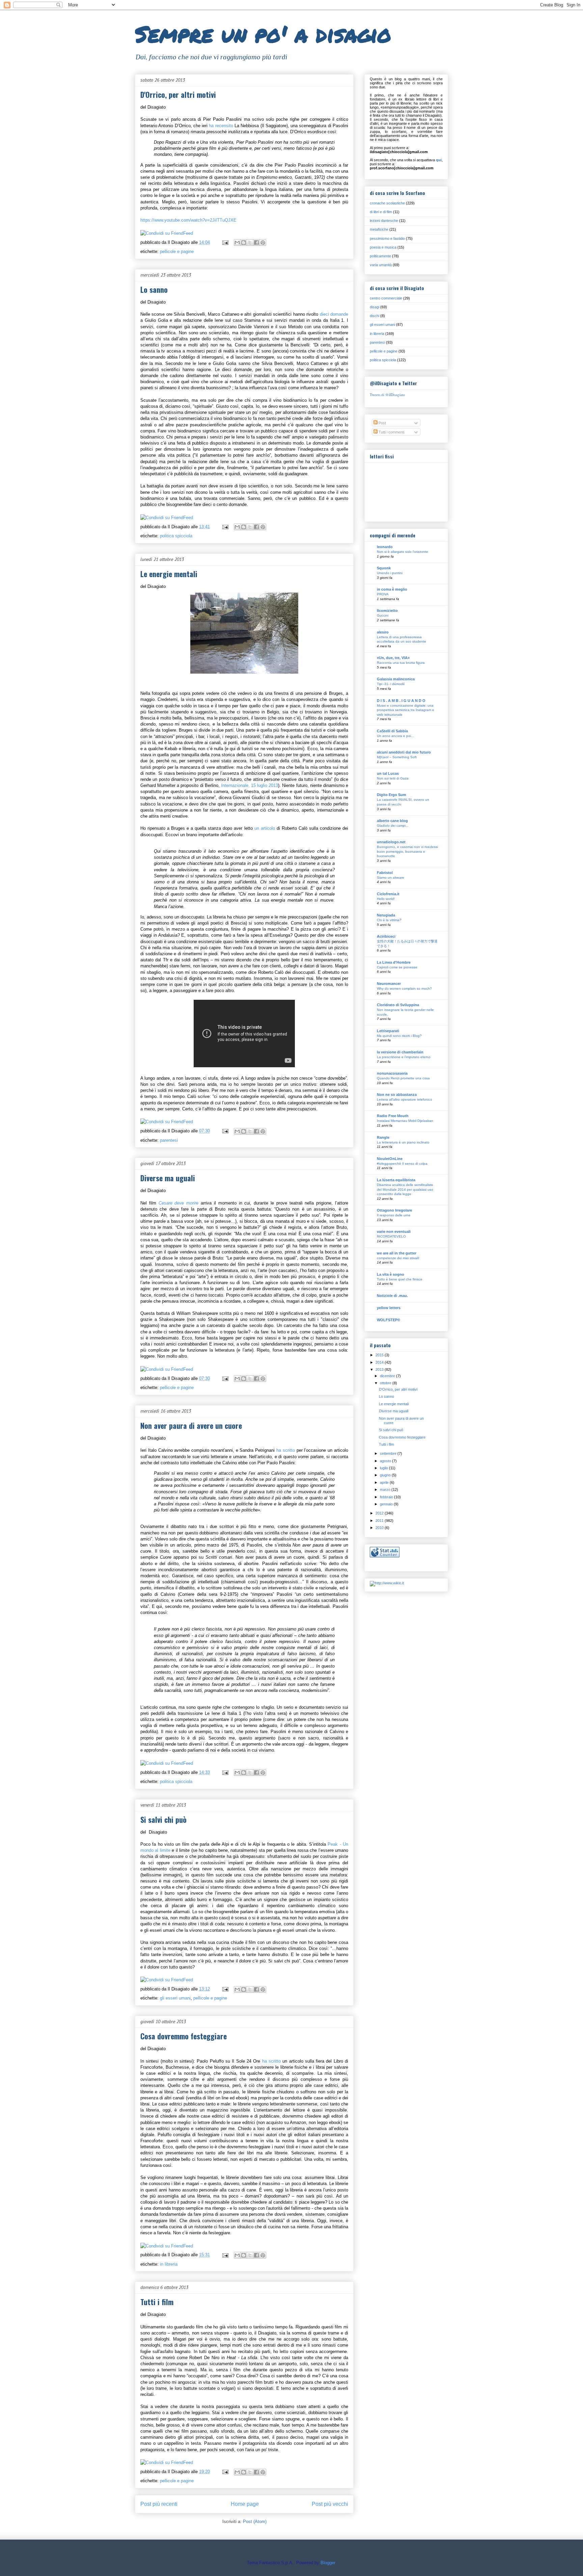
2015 (380, 1355)
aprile (385, 1482)
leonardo (385, 547)
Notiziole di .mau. (392, 1296)
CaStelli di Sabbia (392, 731)
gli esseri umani (175, 1998)
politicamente (380, 256)
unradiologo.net (391, 842)
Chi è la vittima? (389, 920)
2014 (380, 1362)
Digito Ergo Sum (392, 795)
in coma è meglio (392, 589)
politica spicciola (176, 536)
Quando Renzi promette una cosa (403, 1078)
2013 (380, 1369)
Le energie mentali (169, 574)
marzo (386, 1490)
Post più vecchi (330, 2504)
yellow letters (389, 1308)
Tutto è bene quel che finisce (400, 1279)
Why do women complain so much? (404, 988)
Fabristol (385, 873)
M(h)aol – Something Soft (397, 757)
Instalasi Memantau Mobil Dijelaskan (405, 1121)
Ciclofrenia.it (388, 894)
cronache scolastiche (387, 203)
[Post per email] (225, 242)
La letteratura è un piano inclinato (403, 1142)
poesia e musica (383, 247)
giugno (386, 1475)
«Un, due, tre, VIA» (393, 658)
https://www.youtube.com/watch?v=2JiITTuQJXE (188, 220)
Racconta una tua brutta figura (401, 663)
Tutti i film (157, 2302)
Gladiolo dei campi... (393, 826)
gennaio (387, 1504)
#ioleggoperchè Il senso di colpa (402, 1164)
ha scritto (286, 1450)
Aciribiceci (386, 936)
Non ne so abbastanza (397, 1095)
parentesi (169, 1140)
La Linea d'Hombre (394, 962)
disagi (374, 307)
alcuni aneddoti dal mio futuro (404, 752)
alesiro (383, 632)
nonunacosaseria (392, 1073)
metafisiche (379, 229)
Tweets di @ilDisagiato (387, 394)
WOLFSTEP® (388, 1320)
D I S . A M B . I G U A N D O (401, 701)
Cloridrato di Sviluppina (398, 1005)
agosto (386, 1461)
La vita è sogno (391, 1274)
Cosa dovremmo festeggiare (184, 2036)
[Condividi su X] (250, 243)
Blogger (328, 2563)
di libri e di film (381, 212)
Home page (245, 2504)
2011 (380, 1521)
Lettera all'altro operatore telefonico (405, 1099)
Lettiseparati (388, 1031)
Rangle (383, 1137)
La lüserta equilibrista (396, 1180)
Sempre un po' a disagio (263, 34)
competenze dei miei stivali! (398, 1258)
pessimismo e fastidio (387, 238)
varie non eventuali (394, 1232)
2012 (380, 1513)
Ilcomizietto (387, 611)
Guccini (383, 615)
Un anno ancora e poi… (396, 736)
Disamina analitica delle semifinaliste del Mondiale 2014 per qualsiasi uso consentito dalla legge (405, 1189)
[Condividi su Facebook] (256, 243)
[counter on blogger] (385, 1556)
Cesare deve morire (179, 1203)
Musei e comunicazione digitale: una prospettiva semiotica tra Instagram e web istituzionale (406, 710)
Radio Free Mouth (393, 1116)
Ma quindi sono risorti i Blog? (399, 1036)
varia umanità (381, 265)
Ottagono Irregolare (394, 1210)
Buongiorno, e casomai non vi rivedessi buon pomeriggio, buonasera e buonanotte (407, 851)
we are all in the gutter (397, 1253)
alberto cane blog (392, 821)
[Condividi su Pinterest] (263, 243)
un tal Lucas (388, 773)
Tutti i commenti (391, 432)
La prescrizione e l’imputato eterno (404, 1057)
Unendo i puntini (390, 573)
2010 (380, 1528)
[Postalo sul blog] (244, 243)
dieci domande (334, 314)
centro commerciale (386, 298)
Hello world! (386, 899)
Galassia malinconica (396, 679)
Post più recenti (159, 2504)
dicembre (388, 1376)
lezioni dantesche (384, 221)
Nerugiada (386, 915)
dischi (374, 316)
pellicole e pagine (177, 251)
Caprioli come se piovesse (397, 967)
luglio (384, 1468)
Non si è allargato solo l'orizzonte (402, 552)
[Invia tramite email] (237, 243)
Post (382, 423)
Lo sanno (154, 289)
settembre (389, 1453)
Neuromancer (389, 984)
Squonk (384, 568)
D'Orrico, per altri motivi (178, 94)
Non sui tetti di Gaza (393, 778)
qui (439, 160)
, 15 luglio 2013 (249, 785)
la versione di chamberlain (400, 1052)
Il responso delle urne (394, 1215)
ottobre (386, 1383)
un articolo (265, 828)
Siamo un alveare (391, 877)
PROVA (383, 594)
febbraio (387, 1497)
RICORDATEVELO (391, 1236)
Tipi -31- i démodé (391, 684)
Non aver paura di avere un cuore (191, 1425)
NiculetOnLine (390, 1159)
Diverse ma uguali (168, 1178)
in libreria (169, 2264)
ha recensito (221, 126)
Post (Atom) (255, 2522)
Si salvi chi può (163, 1819)
